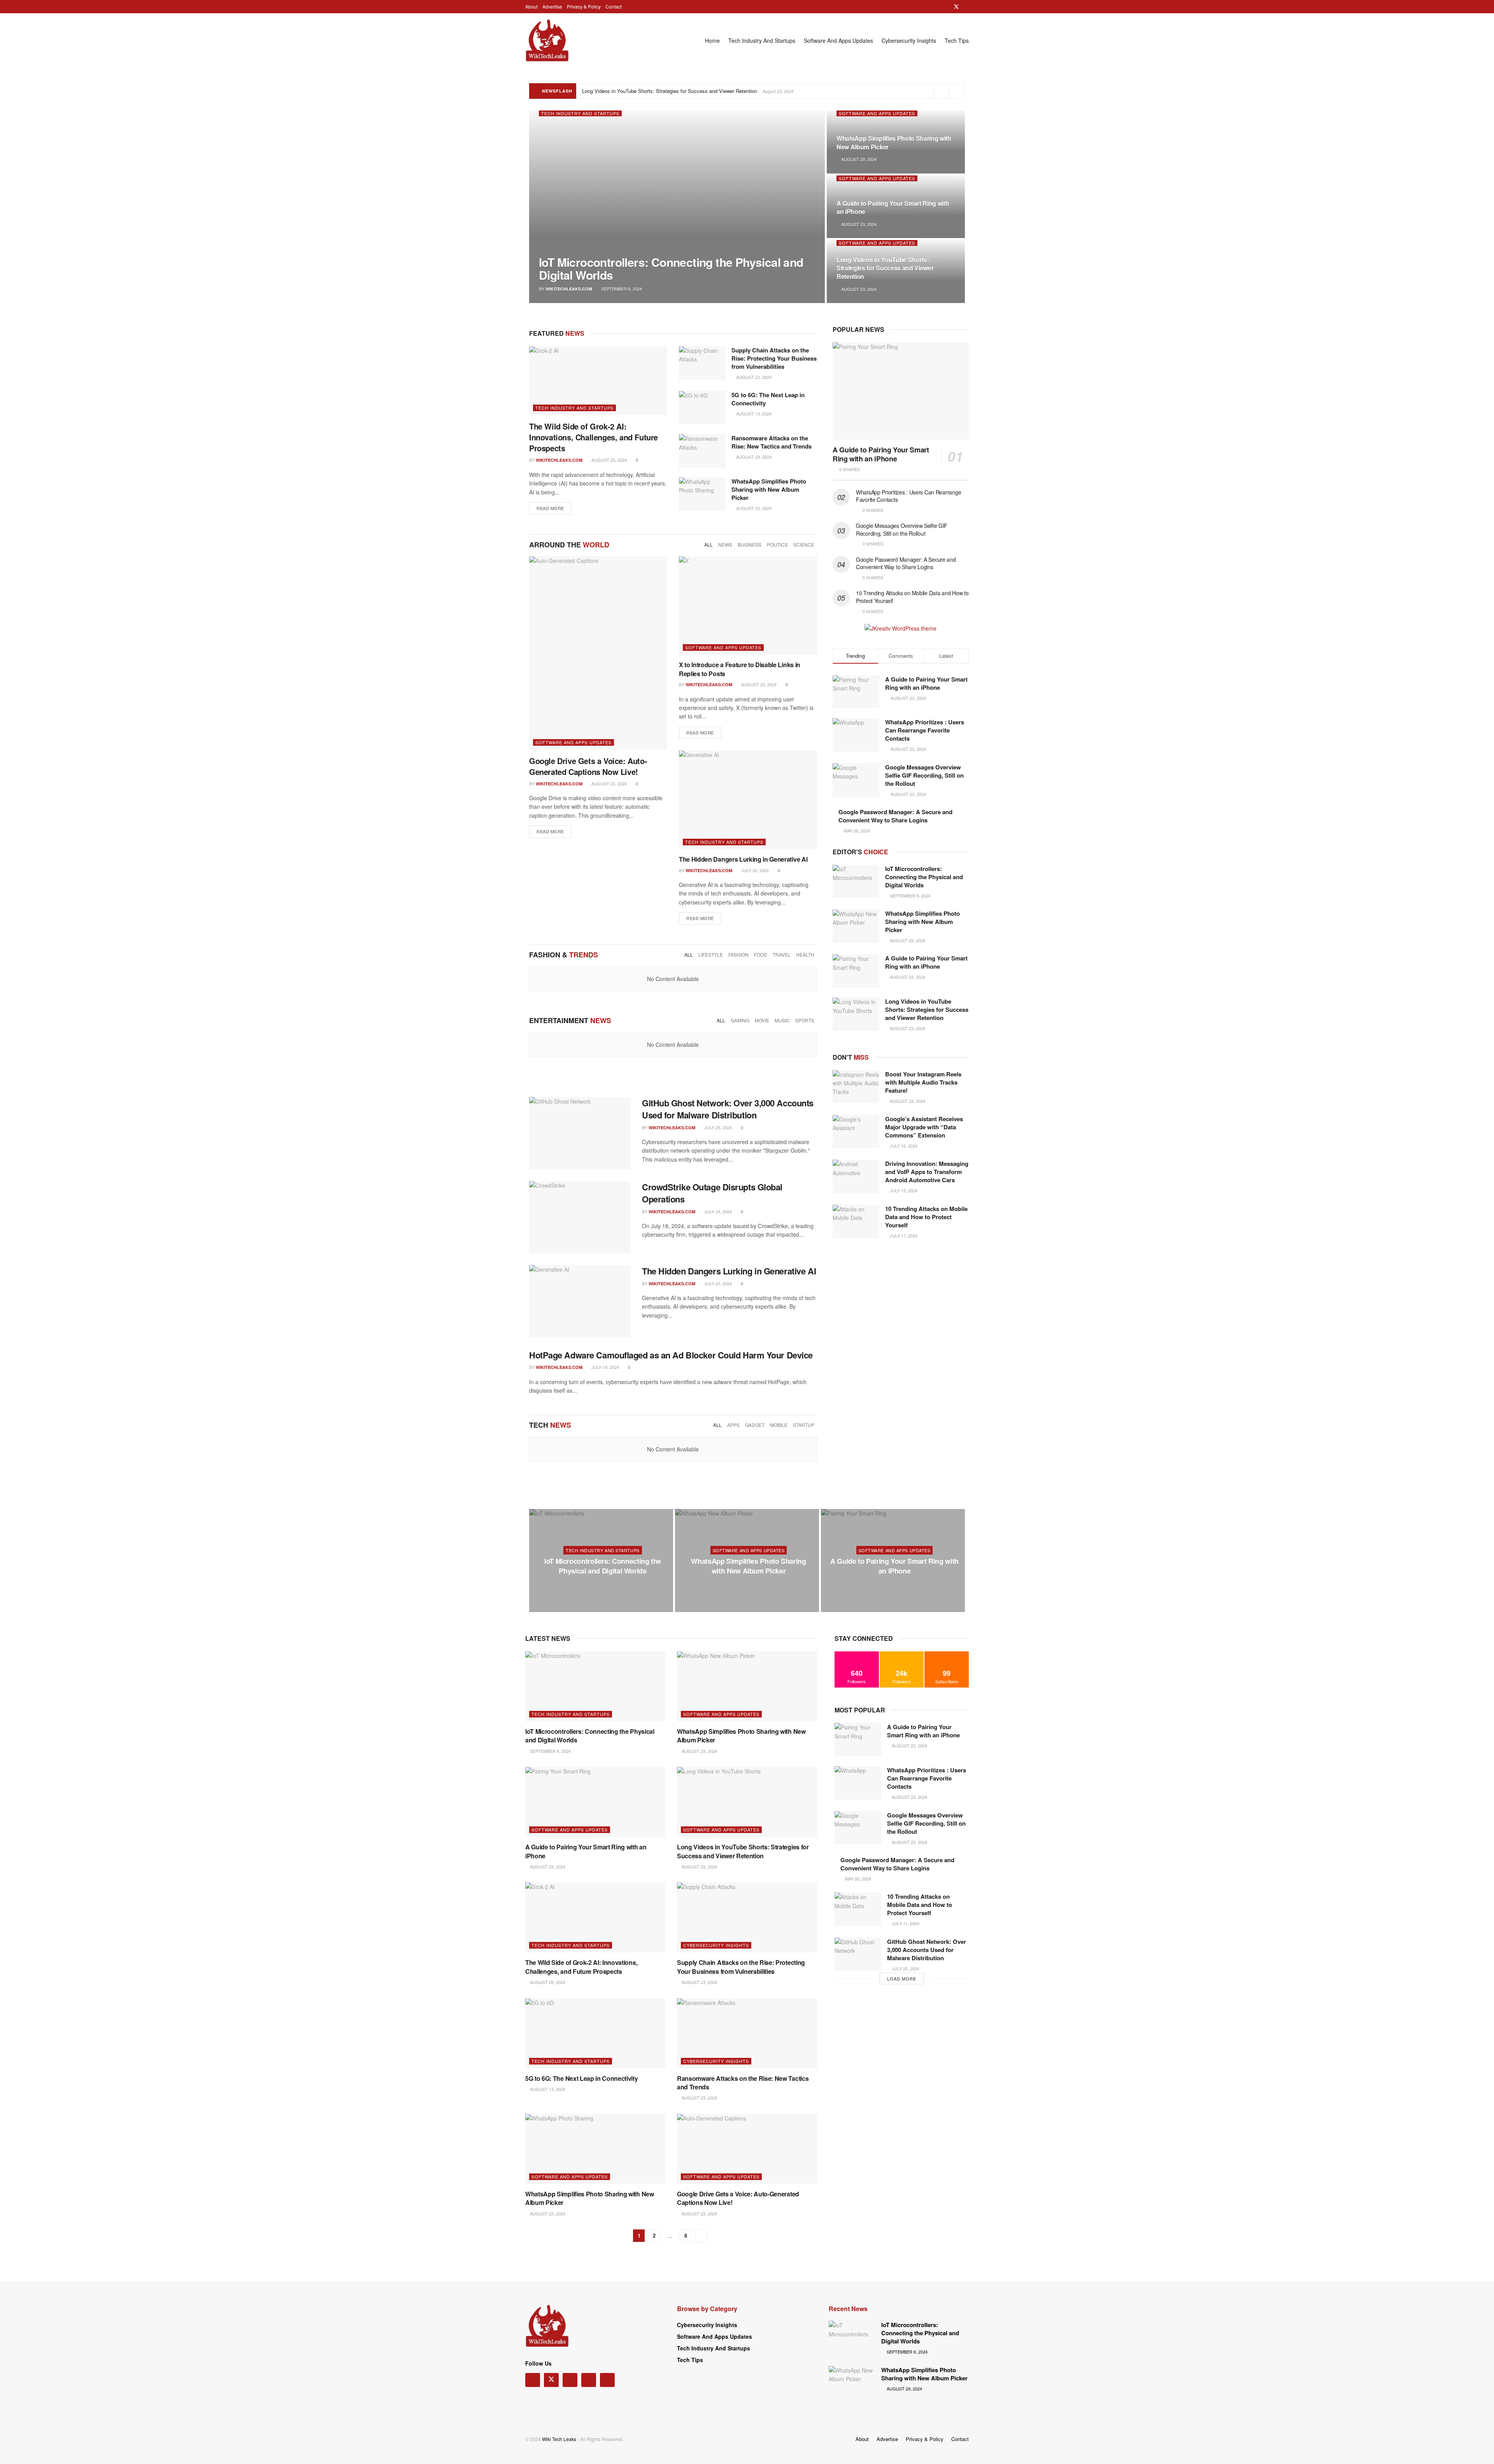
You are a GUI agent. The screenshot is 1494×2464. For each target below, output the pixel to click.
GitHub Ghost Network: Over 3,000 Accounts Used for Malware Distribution (728, 1109)
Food (761, 954)
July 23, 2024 (717, 1283)
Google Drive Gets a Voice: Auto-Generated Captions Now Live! (588, 766)
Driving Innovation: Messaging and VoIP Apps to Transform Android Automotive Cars (927, 1172)
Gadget (755, 1425)
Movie (762, 1020)
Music (782, 1020)
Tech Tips (957, 40)
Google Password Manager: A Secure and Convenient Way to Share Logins (906, 563)
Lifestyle (711, 954)
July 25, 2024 (717, 1127)
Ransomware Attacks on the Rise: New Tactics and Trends (772, 442)
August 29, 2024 (858, 159)
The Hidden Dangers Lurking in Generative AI (743, 859)
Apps (733, 1425)
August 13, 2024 (753, 414)
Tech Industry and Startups (762, 40)
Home (712, 40)
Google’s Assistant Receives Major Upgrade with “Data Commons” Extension (924, 1127)
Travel (782, 954)
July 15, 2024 (903, 1190)
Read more (550, 508)
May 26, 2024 (857, 1879)
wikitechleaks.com (569, 289)
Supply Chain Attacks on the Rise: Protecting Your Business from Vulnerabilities (774, 358)
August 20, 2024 (608, 460)
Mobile (779, 1425)
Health (805, 954)
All (708, 544)
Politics (777, 544)
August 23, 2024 (858, 224)
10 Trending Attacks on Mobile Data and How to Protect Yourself (912, 597)
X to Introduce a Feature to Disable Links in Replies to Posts (740, 669)
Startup (804, 1425)
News (725, 544)
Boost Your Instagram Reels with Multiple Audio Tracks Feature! (923, 1082)
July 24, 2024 (717, 1211)
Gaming (740, 1020)
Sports (805, 1020)
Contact (614, 6)
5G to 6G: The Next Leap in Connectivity (768, 399)
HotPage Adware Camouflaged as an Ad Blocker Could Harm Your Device (671, 1355)
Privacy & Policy (584, 6)
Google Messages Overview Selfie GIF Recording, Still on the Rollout (902, 529)
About (531, 6)
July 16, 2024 (903, 1146)
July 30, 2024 (754, 870)
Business (750, 544)
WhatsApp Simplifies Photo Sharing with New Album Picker (894, 143)
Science (804, 544)
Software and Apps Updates (838, 40)
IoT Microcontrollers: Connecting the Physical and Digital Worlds (671, 268)
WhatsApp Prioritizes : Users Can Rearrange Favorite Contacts (908, 496)
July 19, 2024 (605, 1367)
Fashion (738, 954)
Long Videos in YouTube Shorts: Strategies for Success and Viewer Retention (885, 268)
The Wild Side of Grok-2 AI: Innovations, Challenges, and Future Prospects (667, 91)
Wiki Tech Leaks (559, 2439)
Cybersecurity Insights (909, 40)
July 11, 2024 (903, 1236)
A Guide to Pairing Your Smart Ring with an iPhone (893, 208)
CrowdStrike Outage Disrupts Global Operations (712, 1193)
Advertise (552, 6)
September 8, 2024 (621, 289)
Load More (902, 1979)
